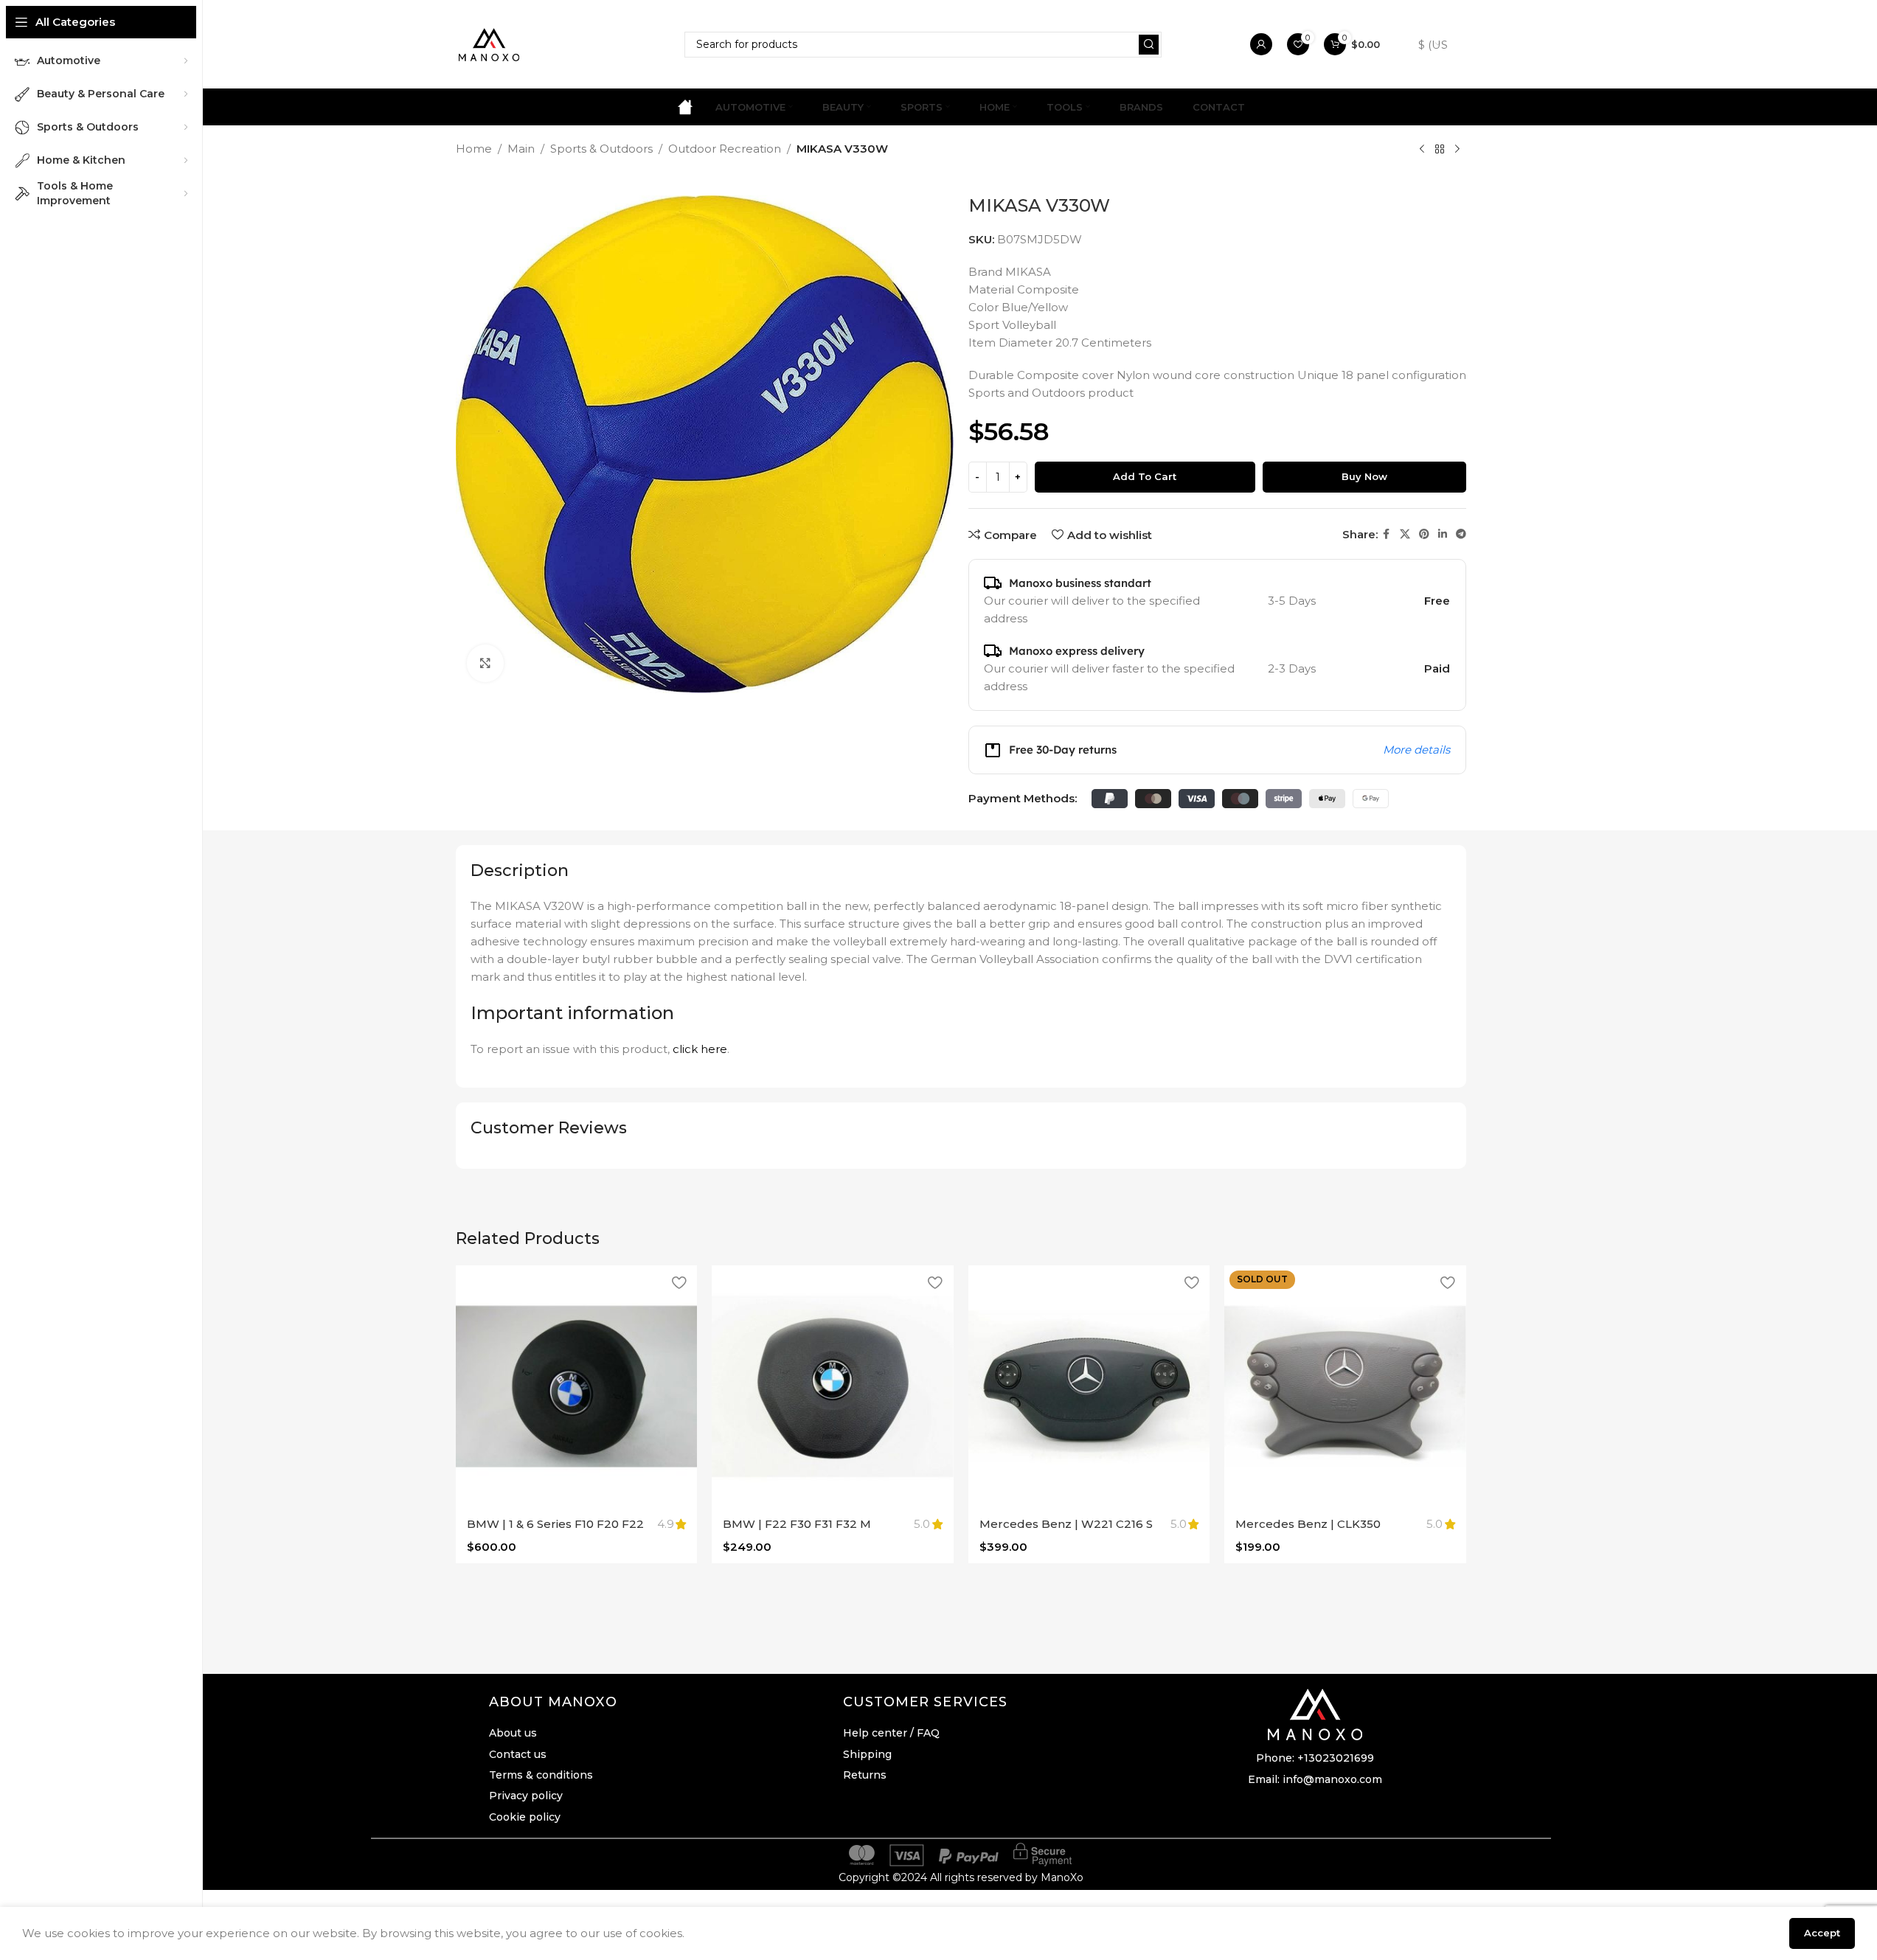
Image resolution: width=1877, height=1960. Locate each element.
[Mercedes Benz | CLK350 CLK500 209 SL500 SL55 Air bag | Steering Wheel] (1345, 1386)
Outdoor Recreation (725, 149)
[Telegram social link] (1461, 534)
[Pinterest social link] (1424, 534)
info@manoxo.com (1332, 1779)
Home (474, 149)
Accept (1822, 1933)
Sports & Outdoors (601, 149)
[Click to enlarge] (485, 663)
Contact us (518, 1754)
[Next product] (1457, 150)
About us (513, 1733)
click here (700, 1049)
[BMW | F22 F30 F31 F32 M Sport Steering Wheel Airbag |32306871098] (833, 1386)
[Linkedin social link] (1443, 534)
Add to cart (1145, 476)
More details (1416, 750)
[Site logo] (489, 43)
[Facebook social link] (1387, 534)
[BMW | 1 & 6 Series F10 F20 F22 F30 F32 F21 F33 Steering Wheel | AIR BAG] (577, 1386)
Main (521, 149)
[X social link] (1405, 534)
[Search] (1149, 45)
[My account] (1261, 44)
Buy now (1364, 476)
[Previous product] (1422, 150)
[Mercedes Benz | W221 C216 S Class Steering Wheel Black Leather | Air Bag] (1089, 1386)
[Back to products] (1440, 150)
